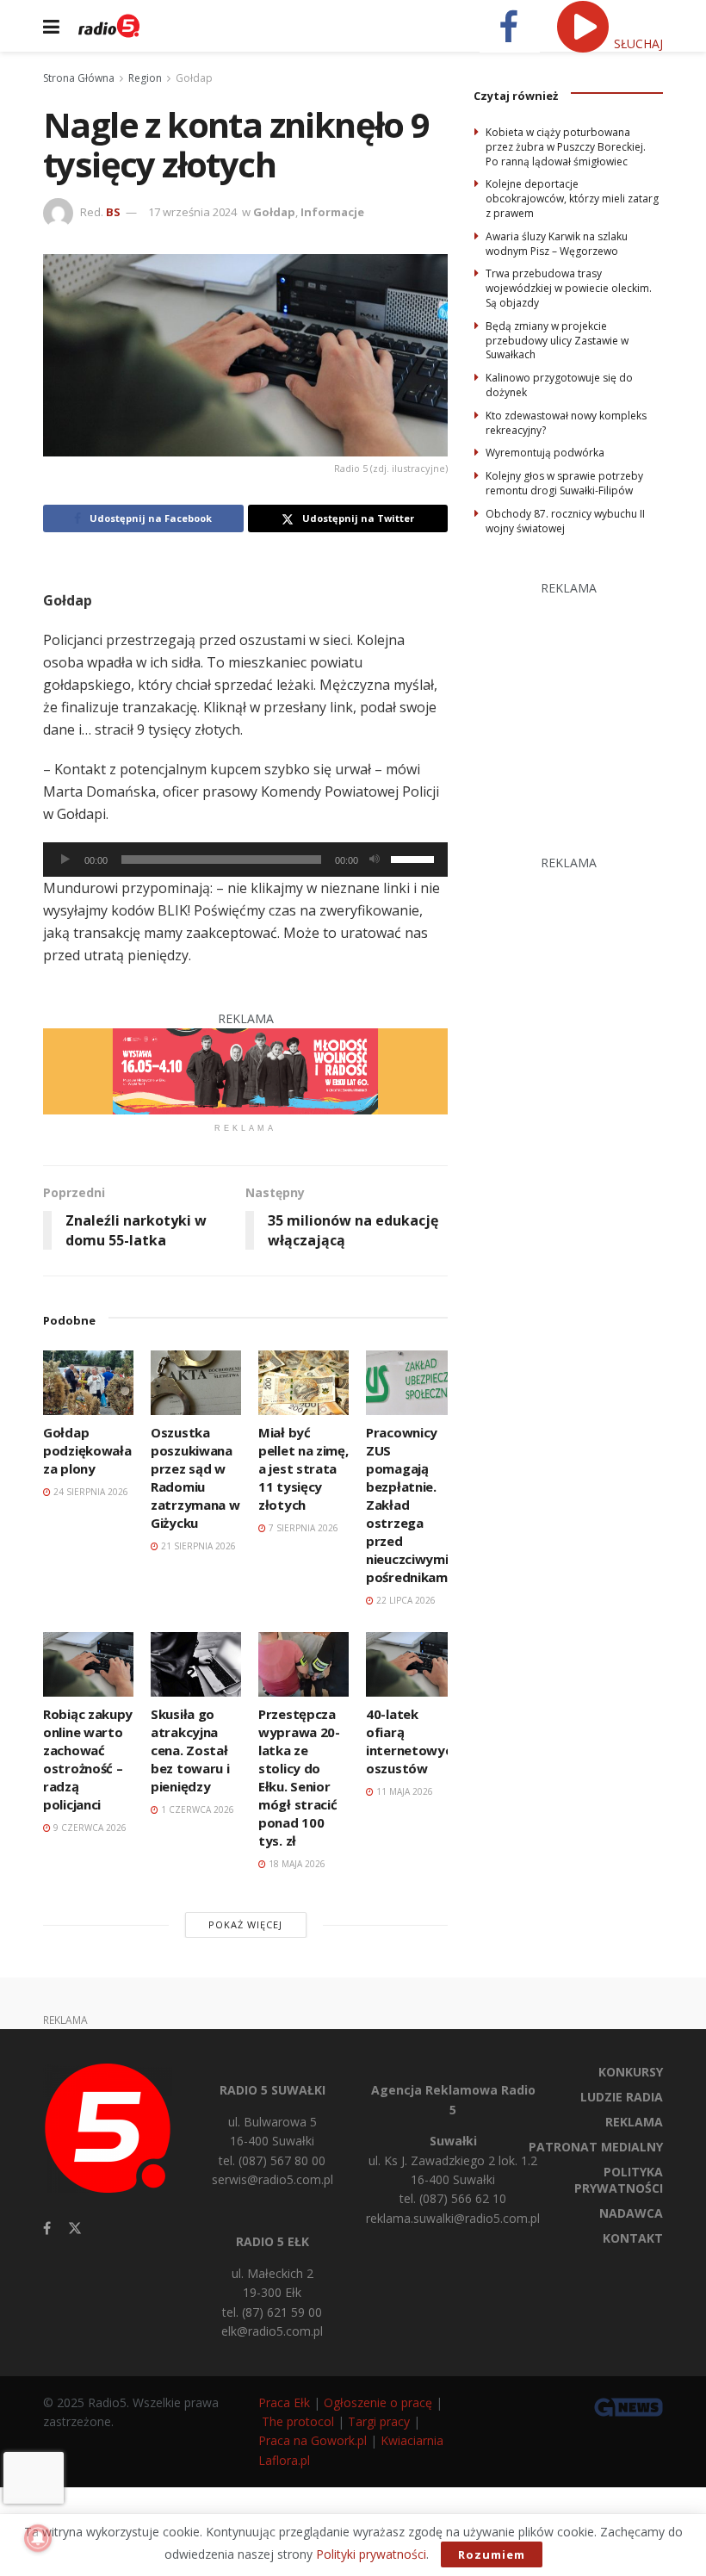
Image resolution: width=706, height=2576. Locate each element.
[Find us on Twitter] (75, 2228)
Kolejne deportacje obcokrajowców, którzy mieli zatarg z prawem (572, 199)
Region (145, 78)
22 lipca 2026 (405, 1600)
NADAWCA (631, 2213)
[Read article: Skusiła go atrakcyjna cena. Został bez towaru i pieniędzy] (196, 1664)
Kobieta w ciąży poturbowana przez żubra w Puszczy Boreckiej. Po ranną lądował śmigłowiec (566, 147)
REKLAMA (634, 2122)
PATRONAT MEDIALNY (596, 2147)
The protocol (298, 2421)
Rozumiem (492, 2554)
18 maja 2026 (296, 1864)
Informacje (332, 212)
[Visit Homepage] (109, 26)
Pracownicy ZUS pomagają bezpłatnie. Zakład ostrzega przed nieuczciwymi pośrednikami (408, 1505)
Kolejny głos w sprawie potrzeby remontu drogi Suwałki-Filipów (564, 483)
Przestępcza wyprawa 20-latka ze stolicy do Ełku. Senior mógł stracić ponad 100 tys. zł (299, 1777)
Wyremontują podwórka (545, 453)
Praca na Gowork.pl (313, 2440)
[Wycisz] (375, 860)
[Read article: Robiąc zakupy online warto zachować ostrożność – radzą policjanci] (88, 1664)
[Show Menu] (51, 26)
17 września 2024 (192, 212)
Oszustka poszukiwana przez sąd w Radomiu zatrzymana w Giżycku (195, 1477)
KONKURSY (631, 2072)
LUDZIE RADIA (622, 2097)
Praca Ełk (284, 2402)
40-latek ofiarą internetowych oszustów (412, 1741)
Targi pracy (379, 2421)
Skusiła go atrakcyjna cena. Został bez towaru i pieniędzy (190, 1750)
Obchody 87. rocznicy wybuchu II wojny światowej (565, 521)
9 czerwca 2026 (89, 1828)
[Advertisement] (590, 706)
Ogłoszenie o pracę (378, 2402)
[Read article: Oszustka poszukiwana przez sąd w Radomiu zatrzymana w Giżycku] (196, 1383)
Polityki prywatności (371, 2554)
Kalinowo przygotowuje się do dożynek (559, 385)
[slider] (415, 858)
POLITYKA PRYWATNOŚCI (619, 2180)
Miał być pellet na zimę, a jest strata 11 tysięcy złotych (303, 1468)
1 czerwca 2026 (196, 1809)
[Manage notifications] (38, 2538)
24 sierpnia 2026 (90, 1492)
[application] (245, 860)
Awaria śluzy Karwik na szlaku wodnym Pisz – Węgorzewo (557, 244)
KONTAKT (633, 2238)
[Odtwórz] (65, 860)
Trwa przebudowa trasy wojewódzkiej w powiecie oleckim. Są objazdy (569, 288)
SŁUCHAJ (637, 43)
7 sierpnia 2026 (302, 1528)
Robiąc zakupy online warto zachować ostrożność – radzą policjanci (88, 1759)
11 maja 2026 (403, 1791)
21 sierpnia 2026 (197, 1546)
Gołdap (194, 78)
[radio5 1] (245, 1070)
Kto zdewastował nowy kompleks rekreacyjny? (566, 423)
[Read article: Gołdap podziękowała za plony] (88, 1383)
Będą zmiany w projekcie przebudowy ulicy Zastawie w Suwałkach (557, 341)
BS (113, 212)
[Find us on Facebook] (47, 2228)
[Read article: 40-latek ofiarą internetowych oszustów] (411, 1664)
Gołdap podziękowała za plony (87, 1450)
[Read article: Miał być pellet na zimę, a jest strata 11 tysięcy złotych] (303, 1383)
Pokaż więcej (245, 1924)
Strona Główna (79, 78)
